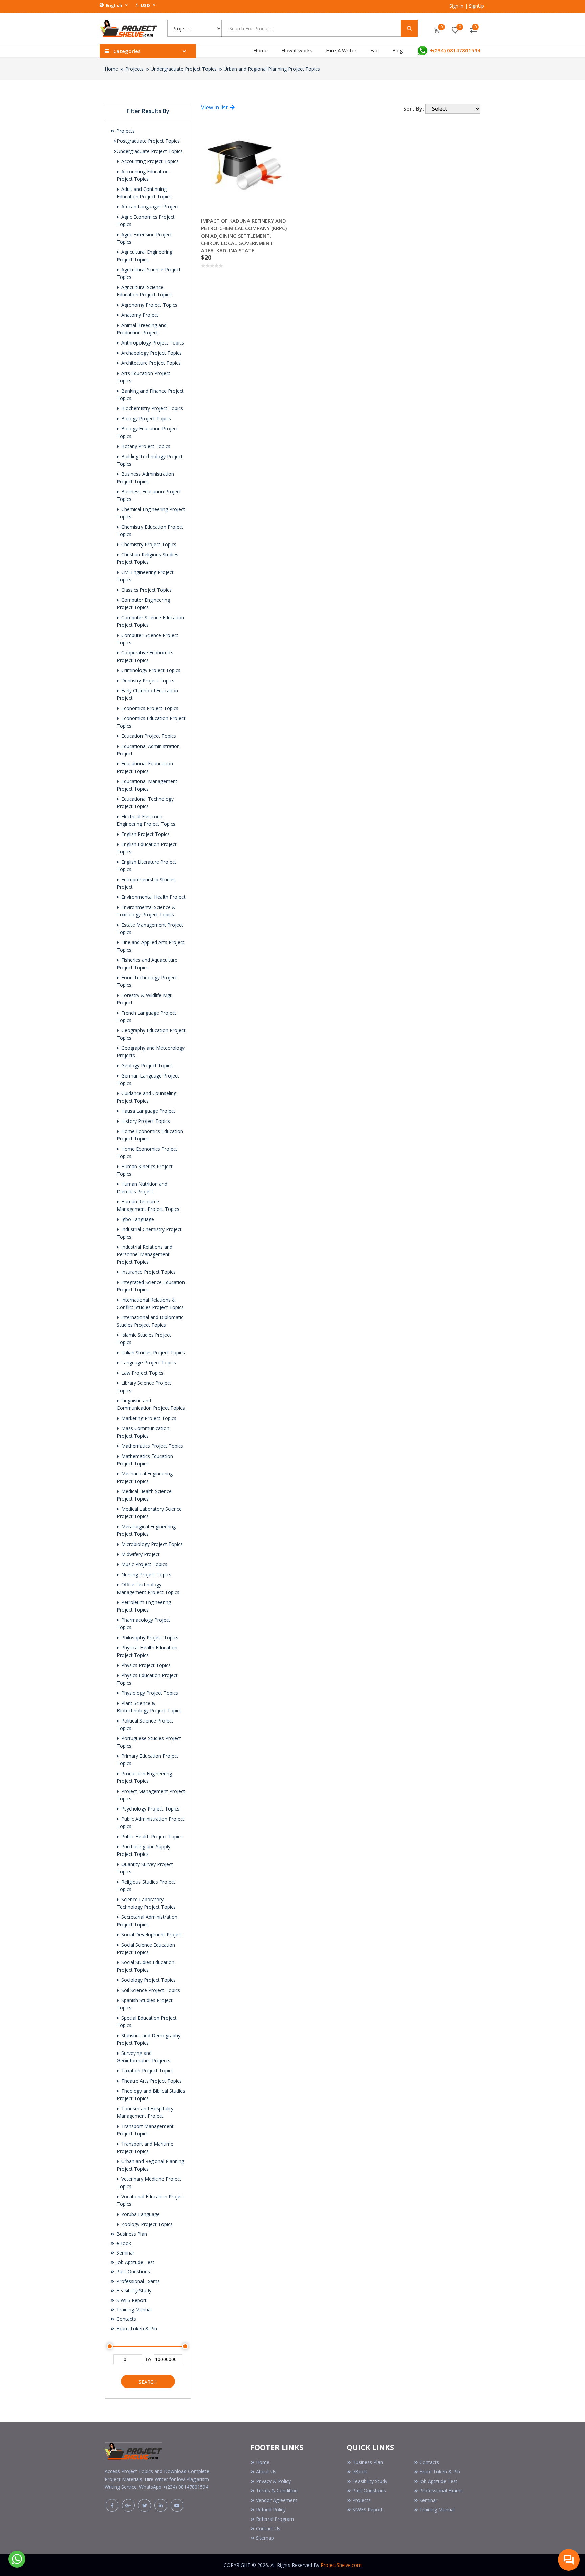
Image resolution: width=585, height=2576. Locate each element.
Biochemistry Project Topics (151, 408)
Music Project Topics (144, 1564)
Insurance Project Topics (148, 1272)
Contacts (126, 2319)
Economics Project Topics (149, 708)
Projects (134, 69)
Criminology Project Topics (150, 670)
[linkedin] (161, 2505)
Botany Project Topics (145, 446)
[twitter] (145, 2505)
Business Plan (131, 2234)
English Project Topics (145, 834)
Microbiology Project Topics (151, 1544)
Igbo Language (137, 1219)
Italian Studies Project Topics (152, 1352)
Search (148, 2382)
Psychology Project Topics (150, 1809)
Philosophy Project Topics (149, 1637)
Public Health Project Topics (151, 1836)
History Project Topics (145, 1121)
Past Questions (133, 2272)
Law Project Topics (142, 1373)
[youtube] (177, 2505)
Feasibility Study (133, 2291)
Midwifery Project (140, 1554)
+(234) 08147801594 (454, 50)
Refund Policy (271, 2510)
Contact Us (268, 2528)
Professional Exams (137, 2281)
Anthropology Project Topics (152, 343)
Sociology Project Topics (148, 1980)
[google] (128, 2505)
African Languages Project (149, 207)
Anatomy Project (139, 315)
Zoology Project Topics (146, 2224)
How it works (297, 50)
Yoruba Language (140, 2214)
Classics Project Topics (146, 590)
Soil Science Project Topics (150, 1990)
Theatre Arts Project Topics (151, 2081)
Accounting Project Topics (149, 161)
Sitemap (265, 2538)
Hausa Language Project (148, 1111)
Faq (375, 50)
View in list (215, 107)
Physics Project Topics (145, 1665)
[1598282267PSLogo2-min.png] (128, 28)
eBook (123, 2243)
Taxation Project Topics (147, 2071)
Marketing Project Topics (148, 1418)
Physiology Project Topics (149, 1693)
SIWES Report (131, 2300)
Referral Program (275, 2519)
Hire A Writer (341, 50)
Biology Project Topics (145, 418)
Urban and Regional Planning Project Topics (272, 69)
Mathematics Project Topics (151, 1446)
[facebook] (112, 2505)
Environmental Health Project (153, 897)
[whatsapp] (17, 2558)
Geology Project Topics (146, 1065)
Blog (398, 50)
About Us (266, 2472)
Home (261, 50)
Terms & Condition (277, 2491)
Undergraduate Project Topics (184, 69)
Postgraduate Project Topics (148, 141)
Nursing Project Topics (146, 1574)
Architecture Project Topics (150, 363)
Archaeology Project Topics (151, 353)
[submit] (409, 28)
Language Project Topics (148, 1363)
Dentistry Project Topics (147, 680)
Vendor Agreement (277, 2500)
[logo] (133, 2450)
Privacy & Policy (273, 2481)
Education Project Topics (148, 736)
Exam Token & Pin (136, 2328)
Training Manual (133, 2309)
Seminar (125, 2253)
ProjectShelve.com (341, 2565)
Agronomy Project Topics (149, 305)
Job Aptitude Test (135, 2262)
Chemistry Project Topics (148, 544)
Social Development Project (151, 1935)
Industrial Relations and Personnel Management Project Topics (145, 1254)
